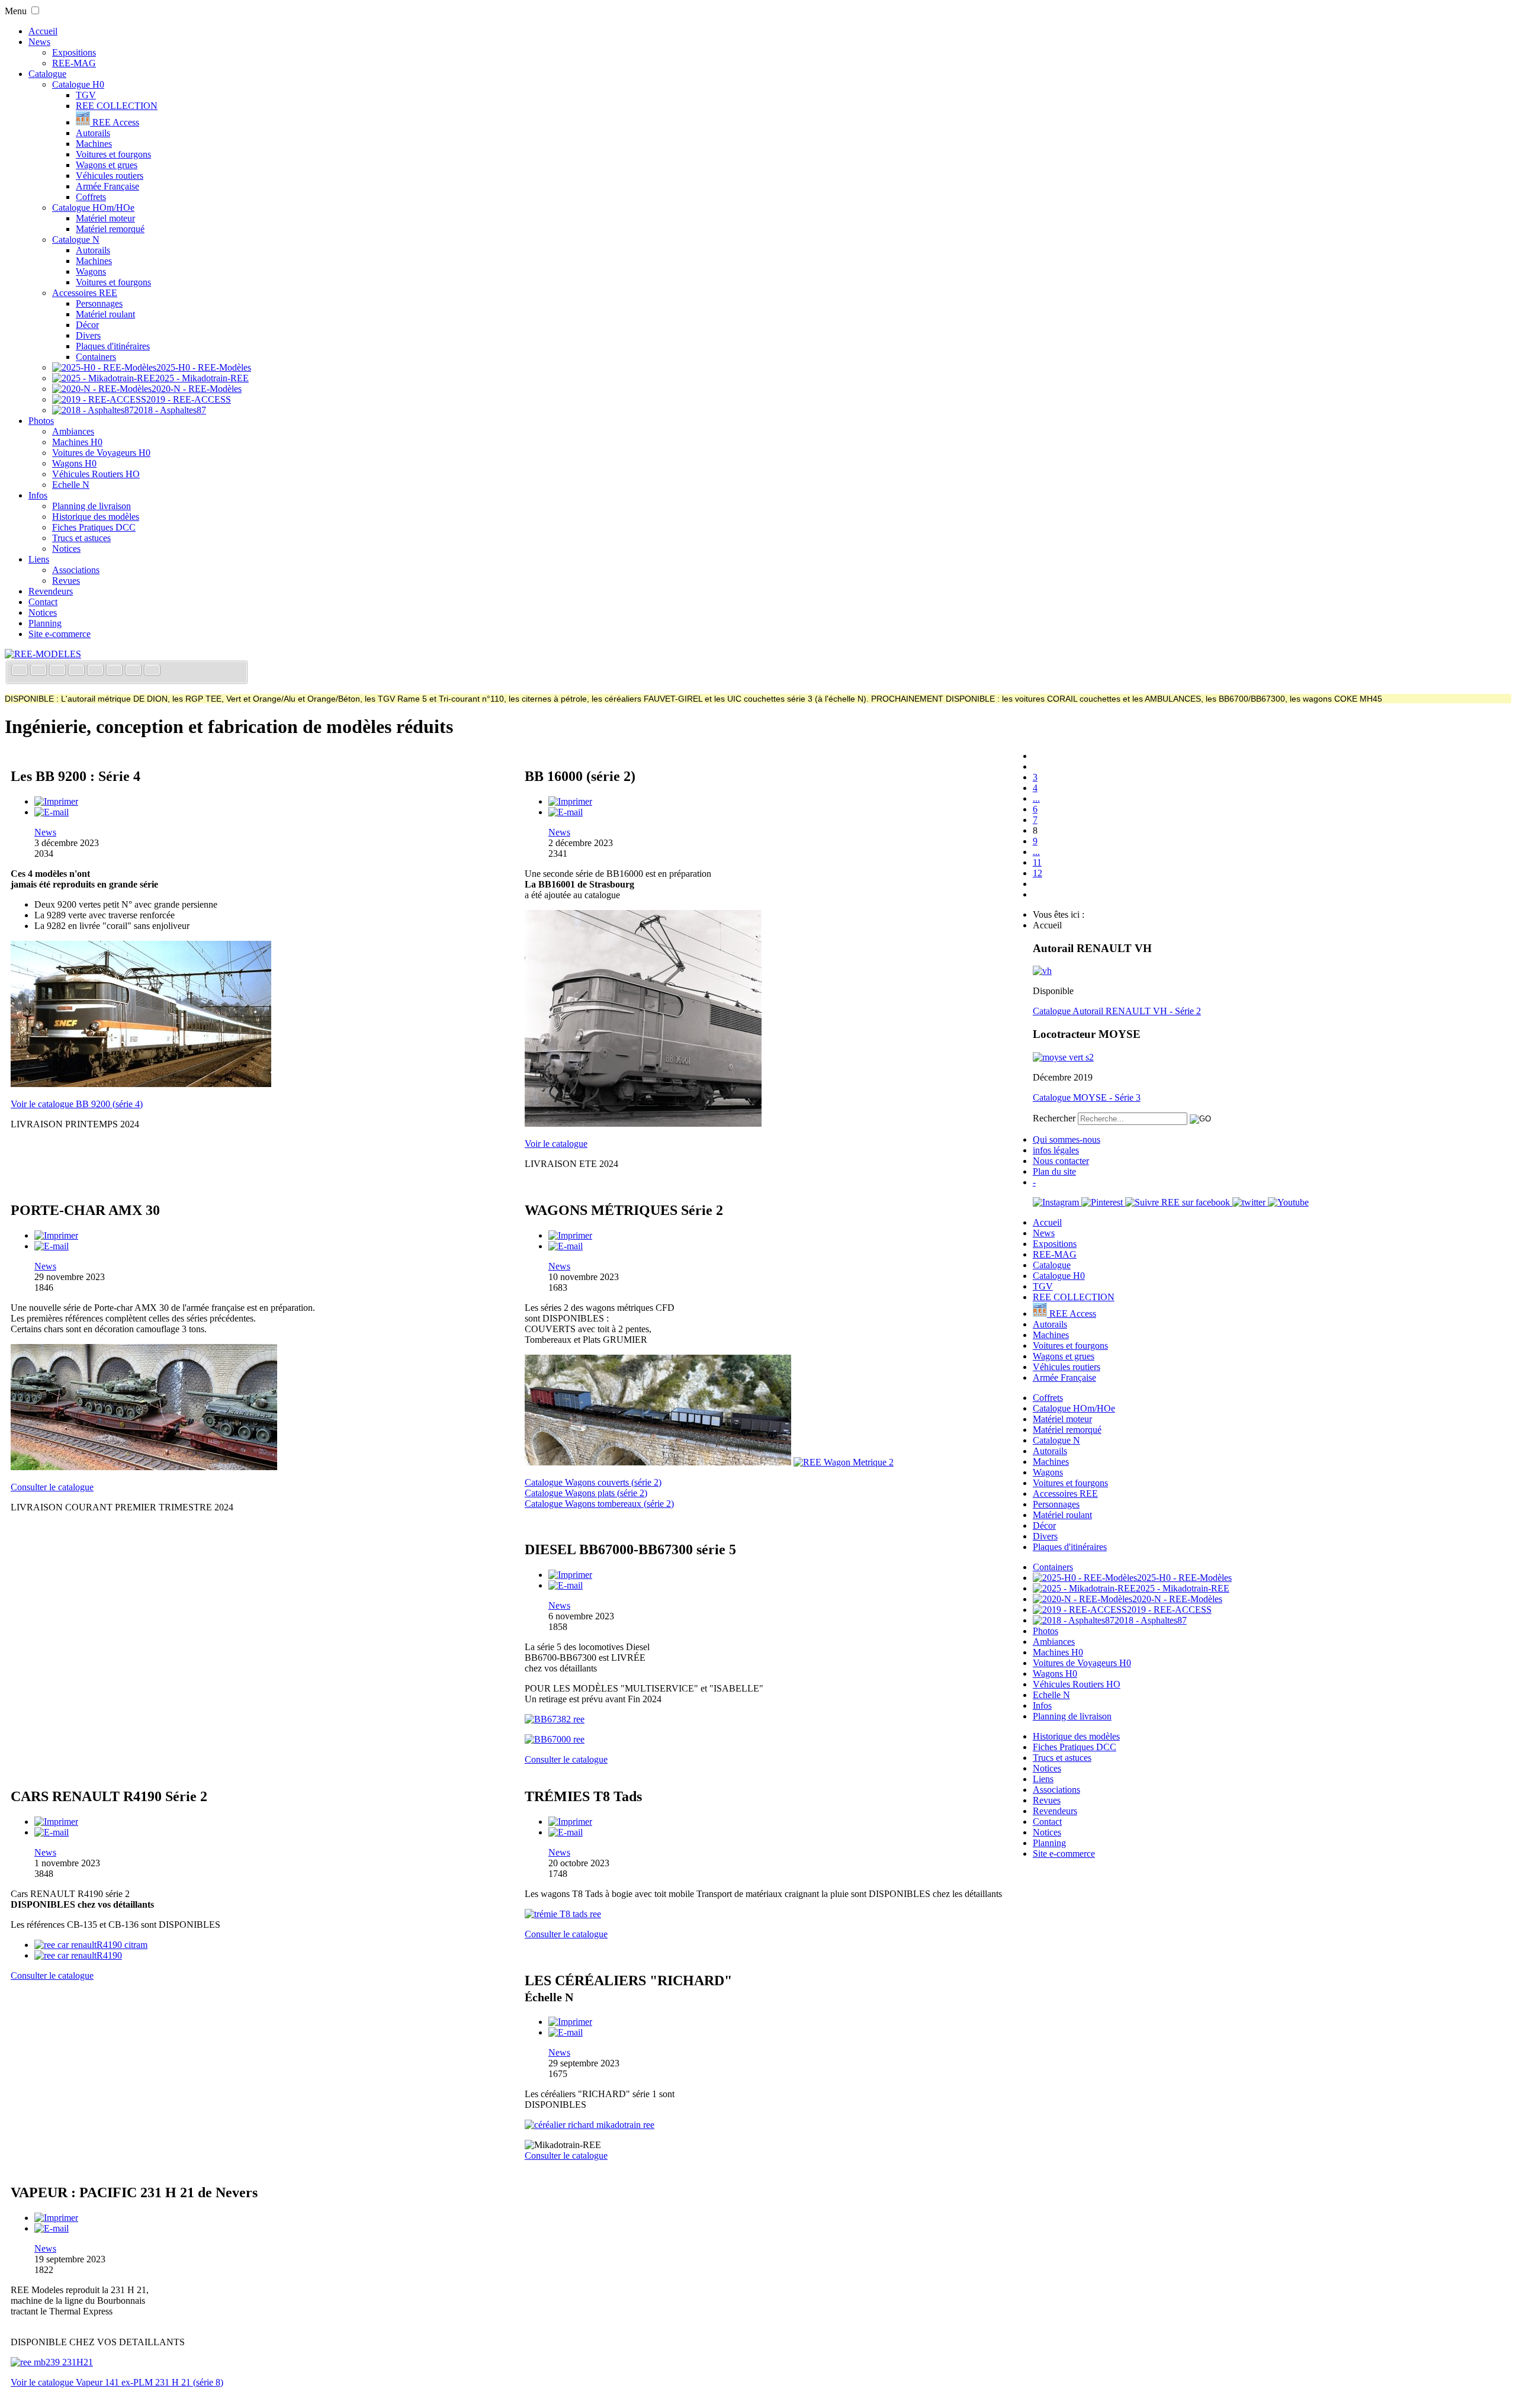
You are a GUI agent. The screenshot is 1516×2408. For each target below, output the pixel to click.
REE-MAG (74, 63)
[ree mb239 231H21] (52, 2362)
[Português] (115, 671)
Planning (45, 623)
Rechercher (1054, 1118)
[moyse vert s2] (1063, 1057)
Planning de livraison (91, 506)
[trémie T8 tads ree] (563, 1914)
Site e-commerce (60, 634)
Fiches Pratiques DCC (94, 527)
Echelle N (71, 485)
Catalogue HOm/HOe (93, 208)
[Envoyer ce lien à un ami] (52, 812)
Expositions (74, 52)
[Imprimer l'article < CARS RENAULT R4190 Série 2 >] (56, 1822)
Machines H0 (77, 442)
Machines (94, 144)
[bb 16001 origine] (643, 1123)
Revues (66, 581)
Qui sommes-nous (1067, 1139)
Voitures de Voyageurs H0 (101, 453)
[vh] (1042, 971)
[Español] (97, 671)
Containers (96, 357)
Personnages (99, 303)
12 (1038, 873)
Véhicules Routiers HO (96, 474)
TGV (86, 95)
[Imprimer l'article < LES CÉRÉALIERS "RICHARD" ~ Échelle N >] (570, 2022)
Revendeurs (51, 591)
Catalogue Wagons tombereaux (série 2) (599, 1504)
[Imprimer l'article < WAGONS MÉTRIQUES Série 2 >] (570, 1235)
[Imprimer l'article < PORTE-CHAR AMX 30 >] (56, 1235)
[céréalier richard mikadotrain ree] (590, 2125)
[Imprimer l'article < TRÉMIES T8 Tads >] (570, 1822)
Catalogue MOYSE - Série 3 (1087, 1097)
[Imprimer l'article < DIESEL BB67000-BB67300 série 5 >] (570, 1575)
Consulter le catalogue (52, 1487)
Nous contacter (1061, 1161)
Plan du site (1054, 1171)
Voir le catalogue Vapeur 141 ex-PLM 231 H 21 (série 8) (117, 2382)
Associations (76, 570)
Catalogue (47, 74)
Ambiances (73, 431)
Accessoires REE (85, 293)
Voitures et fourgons (113, 154)
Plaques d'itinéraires (113, 346)
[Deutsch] (59, 671)
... (1036, 798)
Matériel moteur (105, 218)
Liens (39, 559)
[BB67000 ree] (555, 1739)
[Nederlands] (134, 671)
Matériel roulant (105, 314)
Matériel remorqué (110, 229)
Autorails (93, 133)
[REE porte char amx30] (144, 1467)
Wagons (91, 271)
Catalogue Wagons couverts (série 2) (593, 1482)
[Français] (21, 671)
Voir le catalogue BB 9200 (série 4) (77, 1104)
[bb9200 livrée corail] (141, 1084)
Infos (38, 495)
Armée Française (107, 186)
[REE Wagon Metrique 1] (658, 1462)
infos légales (1056, 1150)
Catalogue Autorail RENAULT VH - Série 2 (1117, 1011)
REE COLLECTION (117, 106)
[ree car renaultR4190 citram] (91, 1945)
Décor (87, 325)
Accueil (43, 31)
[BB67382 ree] (555, 1719)
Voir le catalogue (556, 1144)
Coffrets (91, 197)
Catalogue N (76, 239)
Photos (41, 421)
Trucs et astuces (81, 538)
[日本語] (152, 671)
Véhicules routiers (110, 176)
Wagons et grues (107, 165)
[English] (40, 671)
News (39, 42)
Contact (43, 602)
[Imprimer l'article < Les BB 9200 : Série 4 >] (56, 801)
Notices (66, 549)
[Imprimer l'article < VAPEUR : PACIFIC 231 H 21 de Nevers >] (56, 2218)
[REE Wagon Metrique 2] (844, 1462)
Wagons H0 (74, 463)
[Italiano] (78, 671)
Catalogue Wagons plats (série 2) (586, 1493)
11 (1037, 862)
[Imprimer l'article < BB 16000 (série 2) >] (570, 801)
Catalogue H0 (78, 84)
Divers (88, 335)
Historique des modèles (96, 517)
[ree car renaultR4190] (78, 1955)
